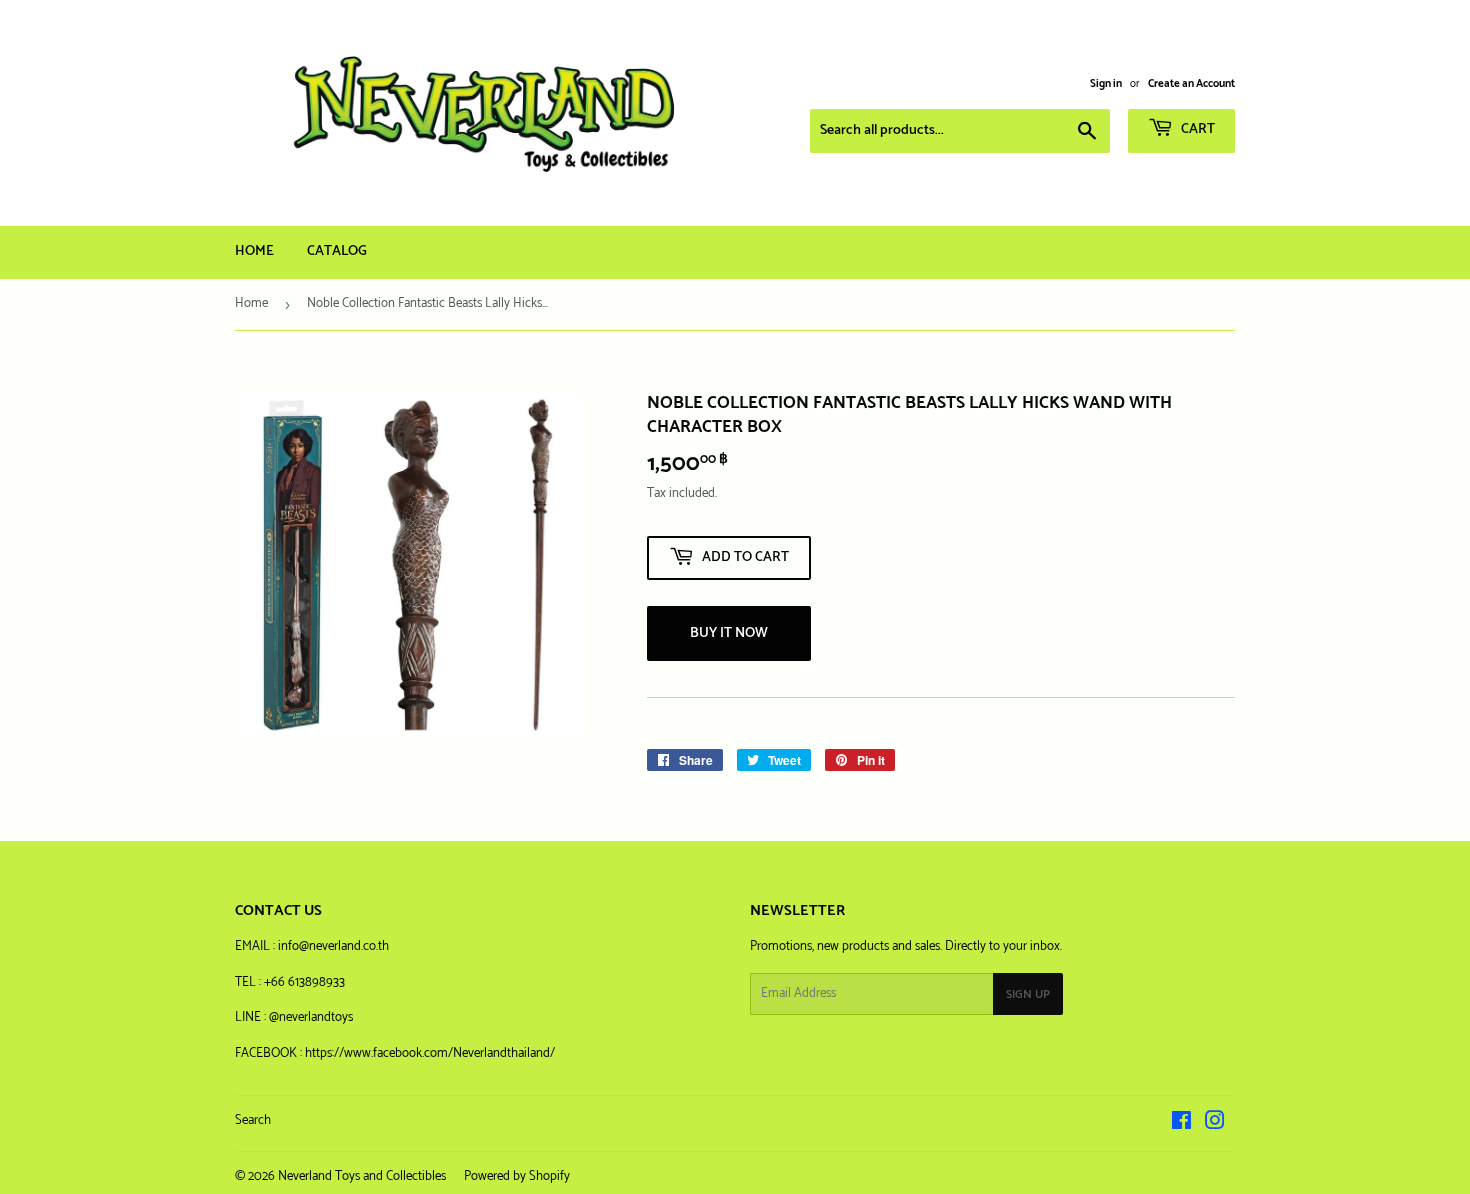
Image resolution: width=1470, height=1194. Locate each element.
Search (253, 1120)
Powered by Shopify (517, 1176)
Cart (1196, 129)
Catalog (337, 251)
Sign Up (1028, 994)
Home (254, 251)
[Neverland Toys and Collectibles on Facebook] (1181, 1124)
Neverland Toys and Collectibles (362, 1176)
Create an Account (1191, 84)
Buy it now (729, 633)
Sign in (1106, 84)
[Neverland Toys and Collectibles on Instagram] (1215, 1124)
